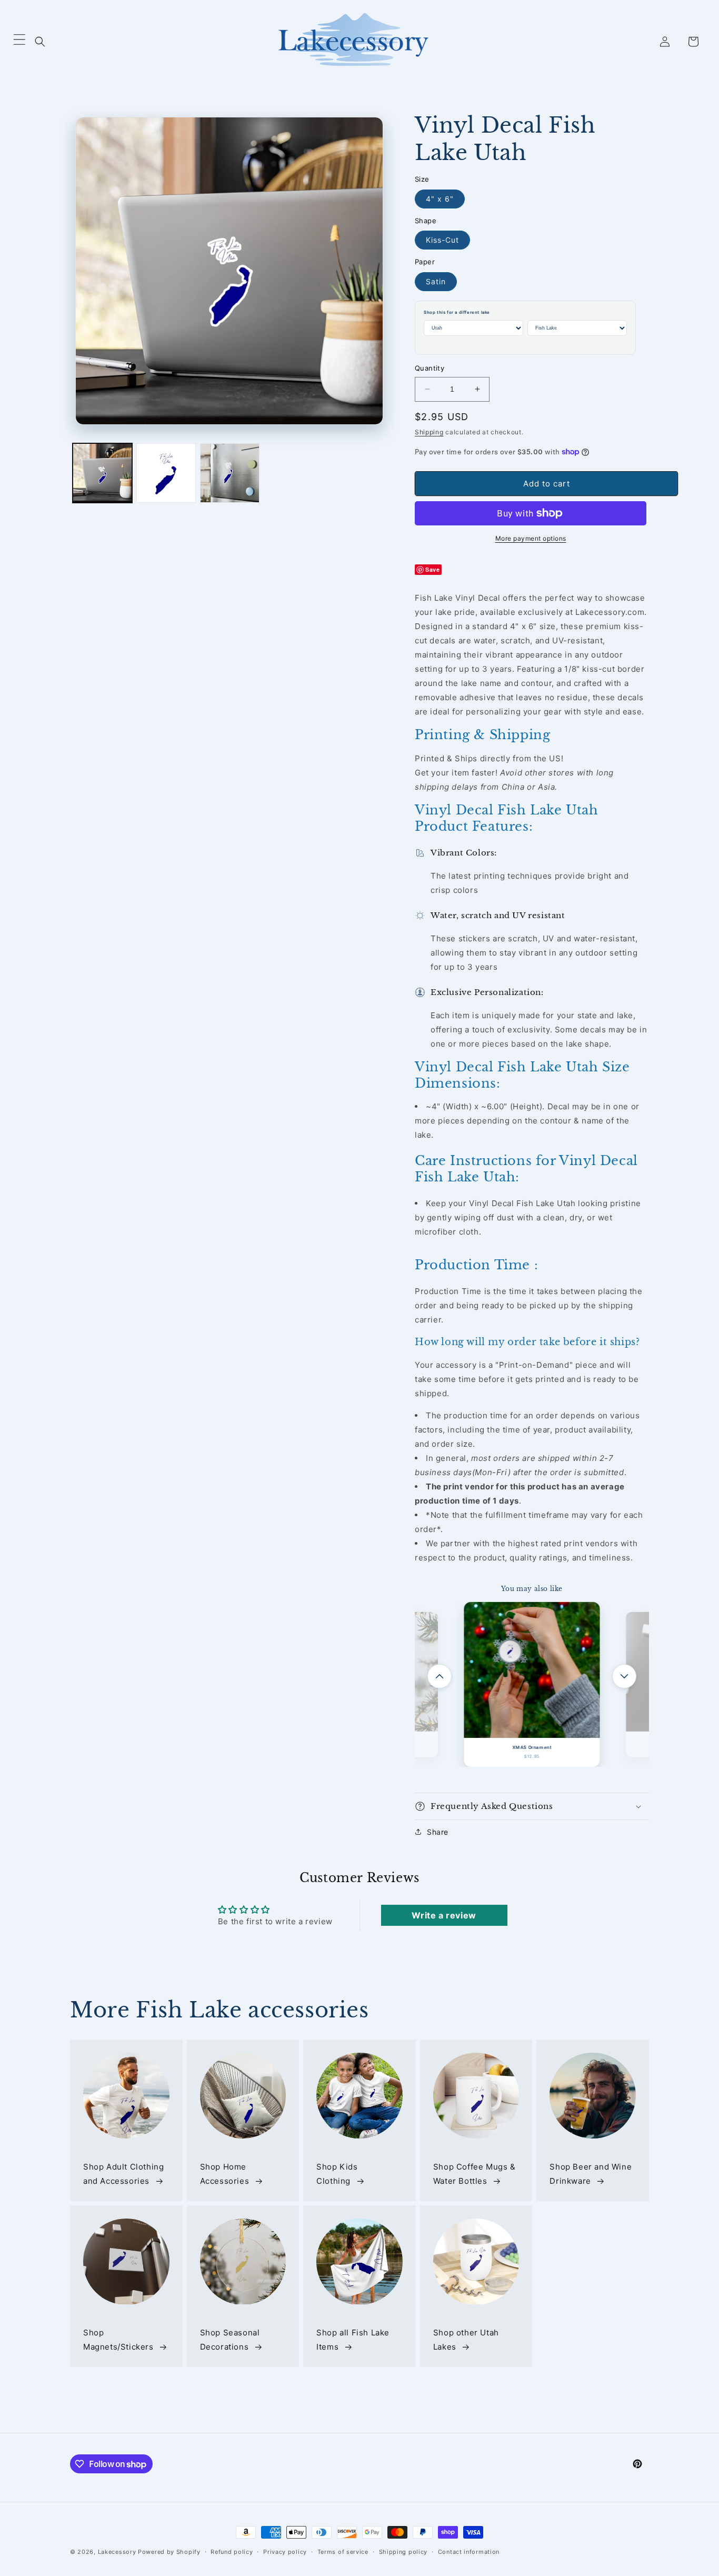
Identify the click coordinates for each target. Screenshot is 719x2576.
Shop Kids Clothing (337, 2174)
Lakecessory (117, 2552)
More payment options (531, 538)
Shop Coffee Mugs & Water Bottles (475, 2174)
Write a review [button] (444, 1915)
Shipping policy (403, 2552)
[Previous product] (440, 1676)
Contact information (469, 2552)
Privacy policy (285, 2552)
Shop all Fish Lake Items (353, 2340)
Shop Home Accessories (225, 2174)
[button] (40, 42)
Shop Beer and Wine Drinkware (591, 2174)
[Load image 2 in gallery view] (166, 473)
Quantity (430, 368)
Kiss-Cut (442, 240)
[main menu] (19, 42)
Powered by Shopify (169, 2552)
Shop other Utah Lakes (466, 2340)
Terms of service (343, 2552)
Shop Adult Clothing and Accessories (123, 2174)
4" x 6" (440, 199)
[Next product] (624, 1676)
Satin (436, 281)
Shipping (429, 432)
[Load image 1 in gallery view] (102, 473)
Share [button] (438, 1832)
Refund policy (232, 2552)
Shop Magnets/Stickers (118, 2340)
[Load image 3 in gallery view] (230, 473)
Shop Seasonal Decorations (230, 2340)
